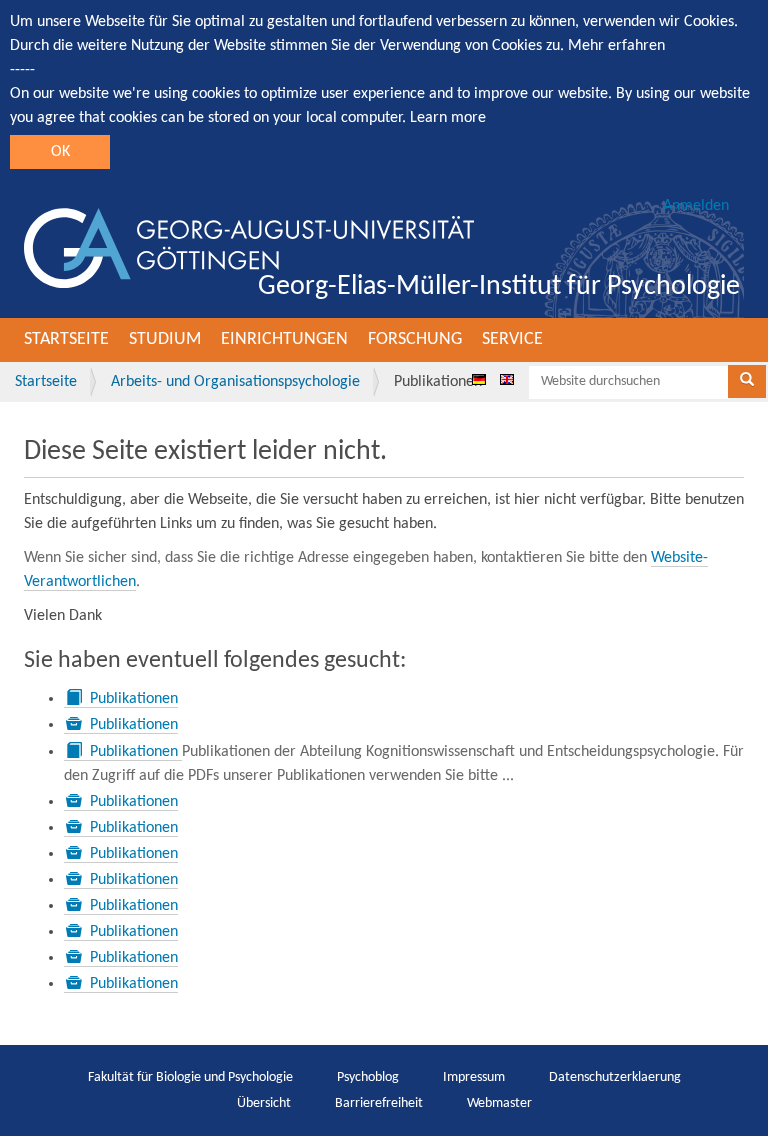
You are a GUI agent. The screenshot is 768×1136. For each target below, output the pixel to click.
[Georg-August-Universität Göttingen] (249, 248)
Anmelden (696, 206)
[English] (507, 379)
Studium (165, 339)
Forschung (415, 339)
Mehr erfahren (616, 46)
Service (512, 339)
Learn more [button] (448, 118)
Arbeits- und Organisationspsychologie (235, 382)
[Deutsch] (479, 379)
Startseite (66, 339)
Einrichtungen (284, 339)
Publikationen (134, 699)
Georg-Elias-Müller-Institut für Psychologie (499, 287)
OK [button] (60, 152)
